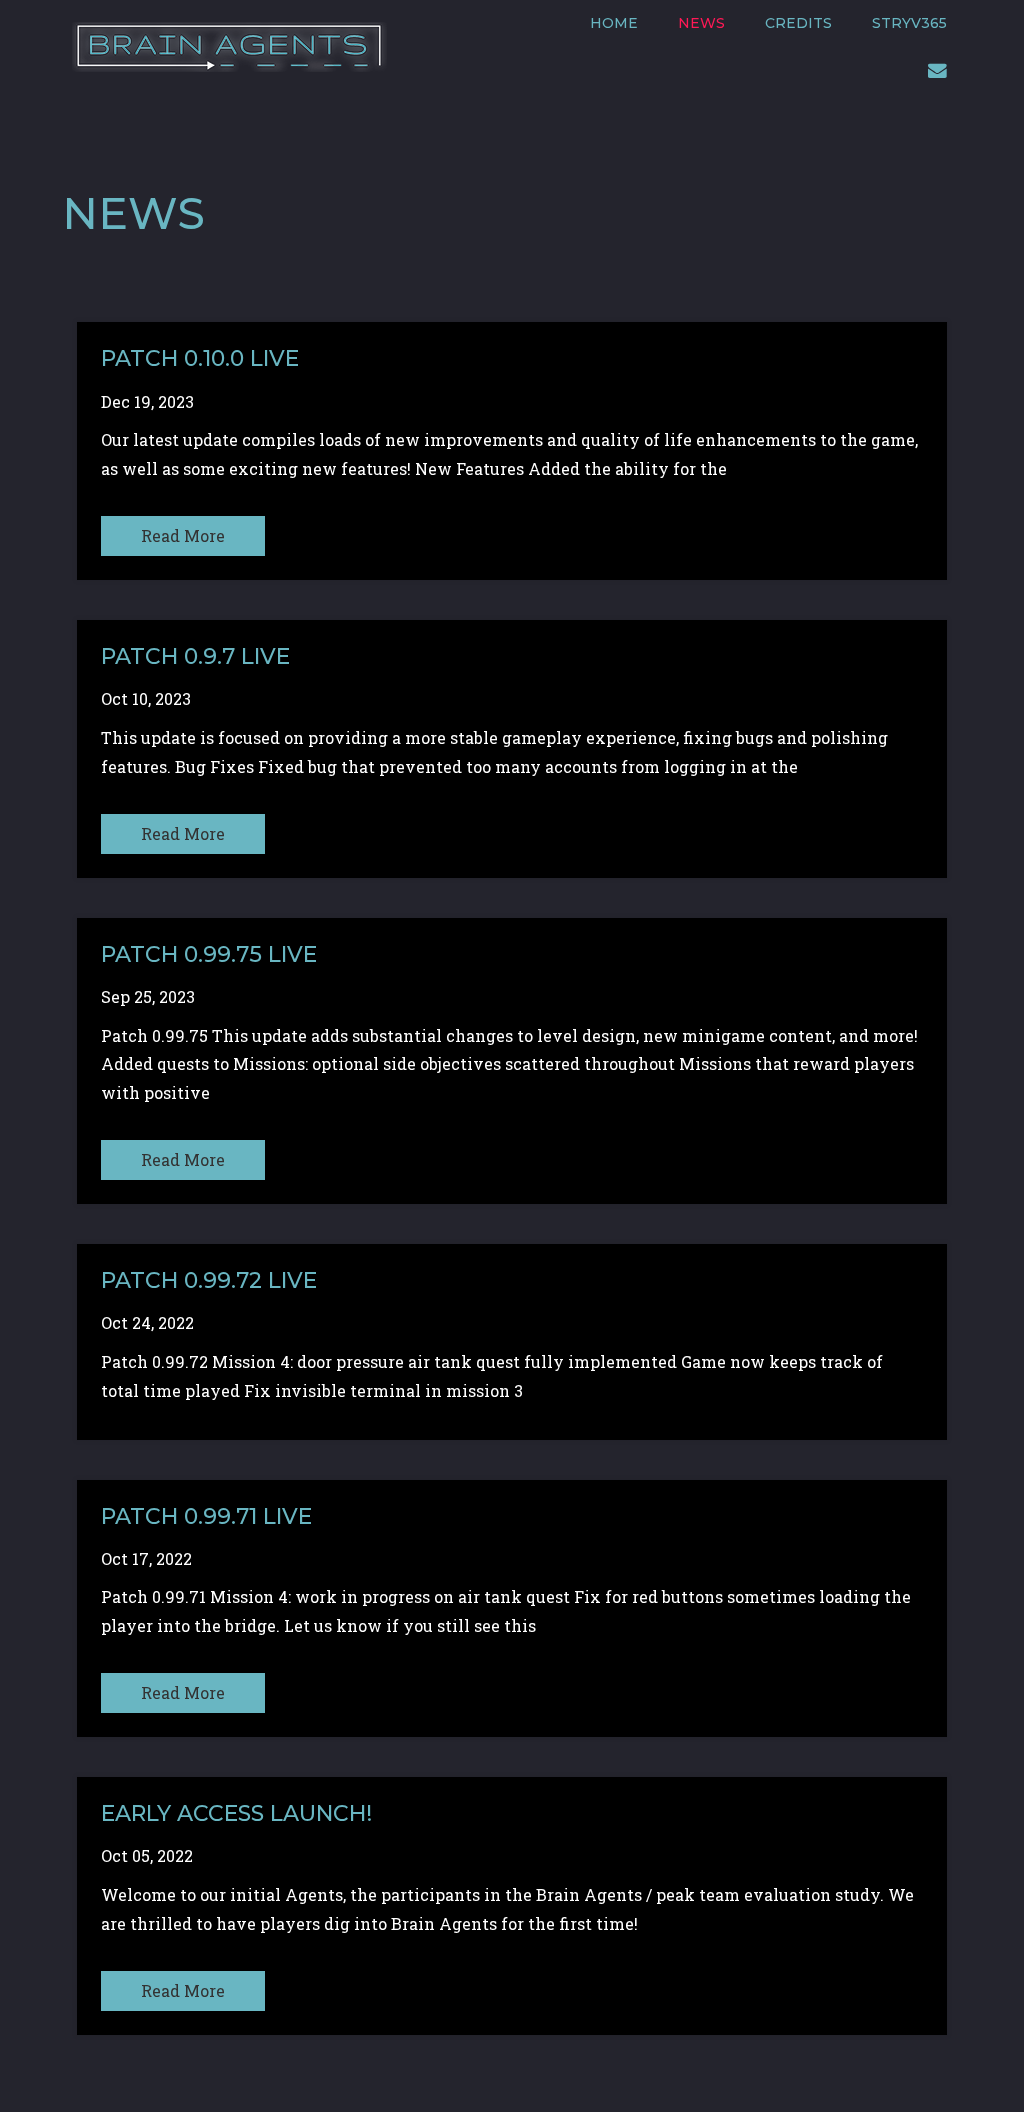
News (701, 23)
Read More (183, 535)
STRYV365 (909, 23)
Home (614, 23)
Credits (798, 23)
